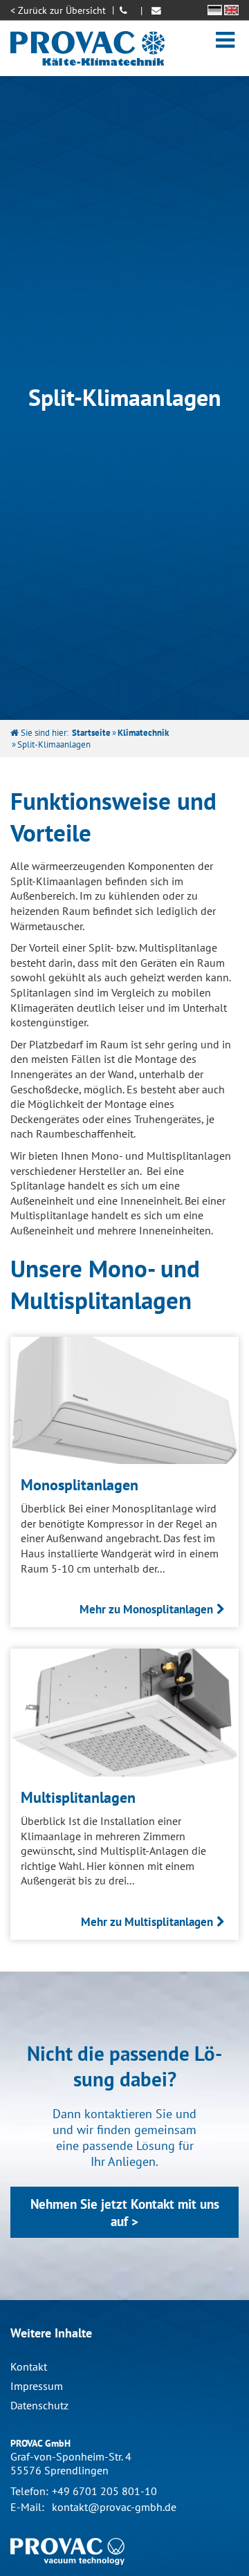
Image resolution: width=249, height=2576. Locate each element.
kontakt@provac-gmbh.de (114, 2507)
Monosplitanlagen (80, 1484)
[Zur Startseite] (87, 48)
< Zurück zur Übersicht (58, 10)
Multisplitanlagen (78, 1797)
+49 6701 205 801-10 (104, 2491)
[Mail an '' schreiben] (158, 10)
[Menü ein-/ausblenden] (225, 39)
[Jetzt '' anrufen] (125, 10)
